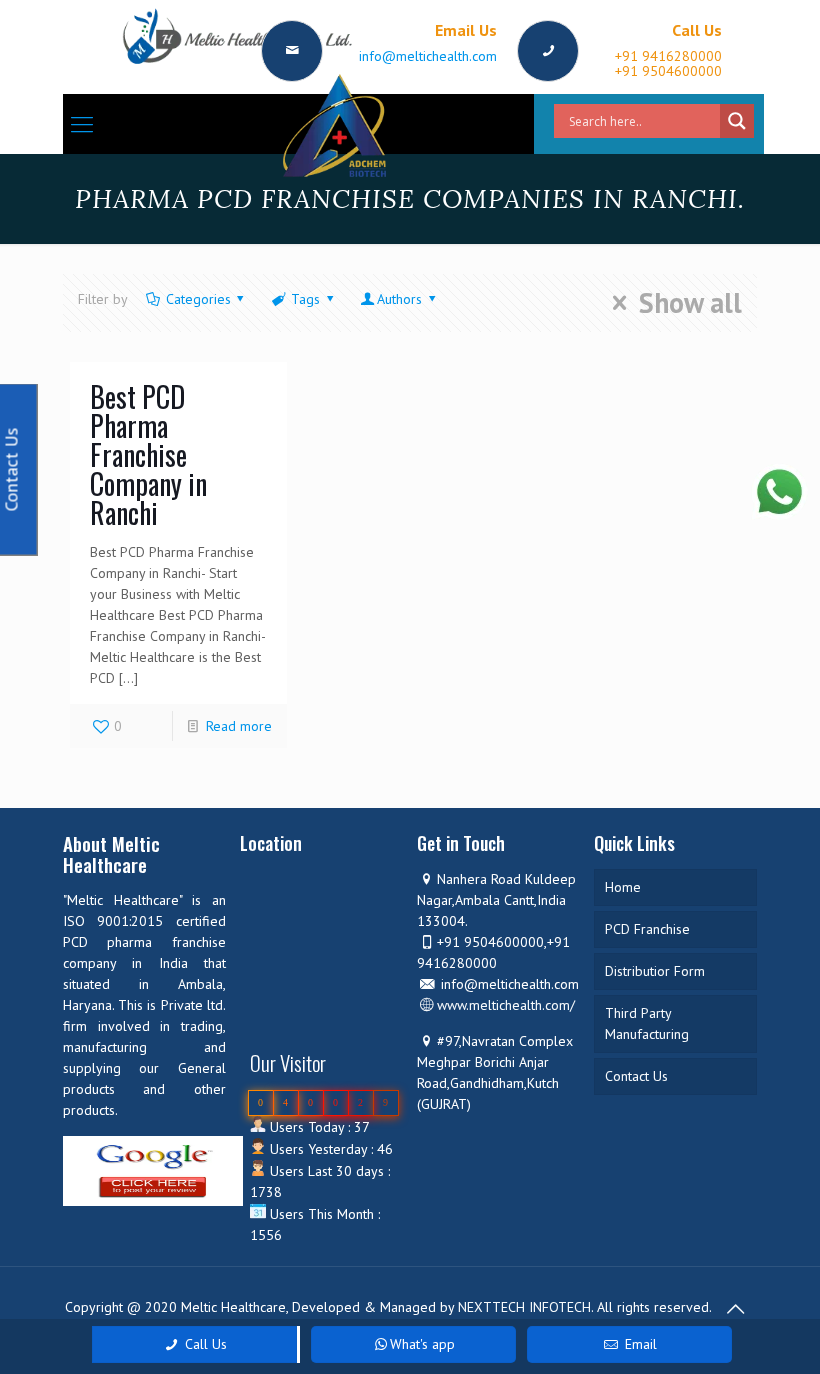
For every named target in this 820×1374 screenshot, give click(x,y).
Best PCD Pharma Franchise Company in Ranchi (148, 454)
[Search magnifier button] (737, 121)
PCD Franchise (647, 929)
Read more (239, 726)
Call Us (204, 1344)
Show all (690, 303)
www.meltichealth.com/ (506, 1005)
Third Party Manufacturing (647, 1023)
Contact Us (636, 1076)
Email (639, 1344)
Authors (399, 299)
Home (623, 887)
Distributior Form (655, 971)
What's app (422, 1344)
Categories (198, 299)
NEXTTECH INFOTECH (522, 1307)
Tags (305, 299)
